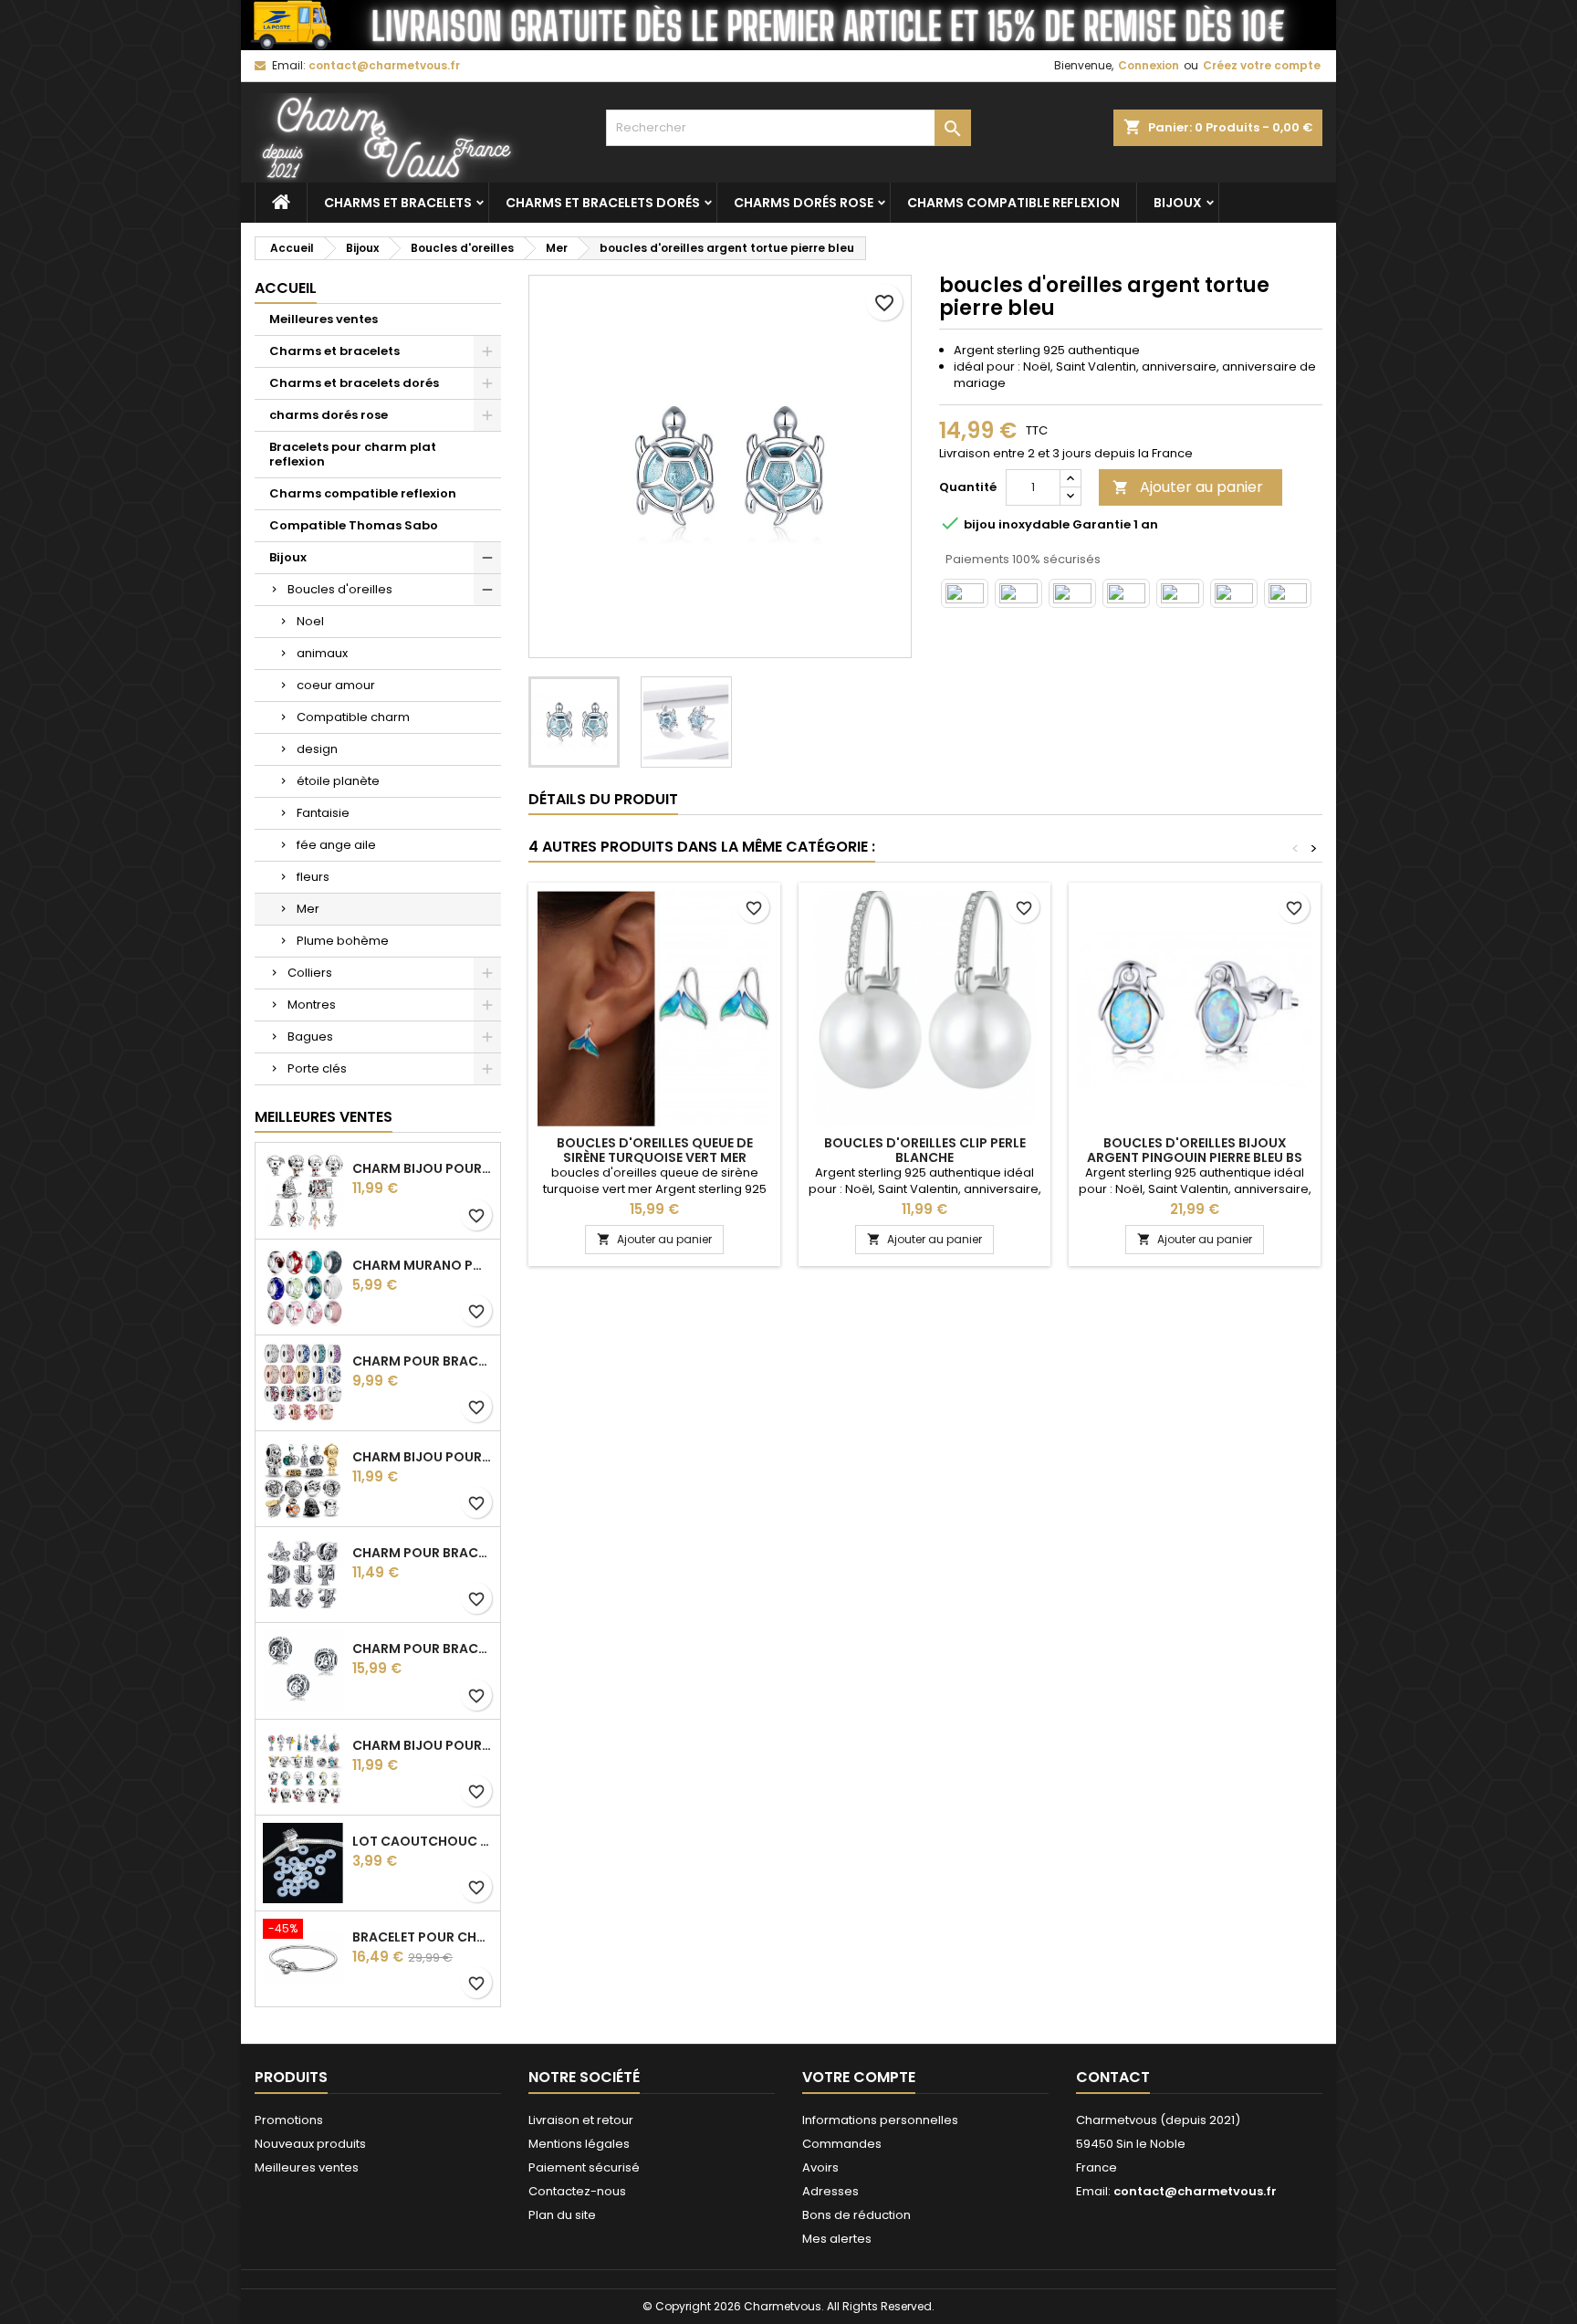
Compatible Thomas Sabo (354, 525)
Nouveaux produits (310, 2144)
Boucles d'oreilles (340, 589)
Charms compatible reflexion (1013, 203)
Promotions (289, 2120)
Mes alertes (837, 2239)
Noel (310, 621)
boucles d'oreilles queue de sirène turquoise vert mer (655, 1150)
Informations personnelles (880, 2120)
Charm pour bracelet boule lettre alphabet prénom (423, 1649)
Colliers (310, 973)
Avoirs (820, 2167)
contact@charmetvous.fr (384, 65)
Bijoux (1178, 203)
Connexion (1149, 65)
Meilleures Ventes (324, 1117)
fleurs (313, 877)
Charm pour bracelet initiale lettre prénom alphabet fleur (423, 1553)
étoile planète (338, 781)
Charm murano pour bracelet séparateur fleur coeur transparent (423, 1265)
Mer (308, 909)
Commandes (842, 2144)
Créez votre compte (1262, 65)
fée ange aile (336, 845)
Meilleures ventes (324, 319)
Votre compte (859, 2077)
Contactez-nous (577, 2191)
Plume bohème (343, 941)
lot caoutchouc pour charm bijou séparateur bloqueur (423, 1841)
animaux (322, 653)
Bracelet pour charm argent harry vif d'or (423, 1937)
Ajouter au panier (1188, 487)
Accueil (286, 288)
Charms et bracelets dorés (603, 203)
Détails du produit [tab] (603, 799)
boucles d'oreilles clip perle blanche (925, 1150)
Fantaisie (323, 813)
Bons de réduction (856, 2215)
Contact (1113, 2077)
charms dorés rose (804, 203)
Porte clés (317, 1068)
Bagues (310, 1036)
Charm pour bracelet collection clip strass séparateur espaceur (423, 1361)
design (317, 749)
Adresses (830, 2191)
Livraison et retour (581, 2120)
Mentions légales (579, 2144)
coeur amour (336, 685)
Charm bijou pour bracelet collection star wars (423, 1457)
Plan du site (562, 2215)
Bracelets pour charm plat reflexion (353, 454)
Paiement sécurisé (584, 2167)
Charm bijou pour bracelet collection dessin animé (423, 1745)
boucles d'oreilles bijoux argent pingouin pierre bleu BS (1195, 1150)
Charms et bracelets (398, 203)
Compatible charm (353, 717)
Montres (312, 1005)
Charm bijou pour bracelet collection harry (423, 1168)
